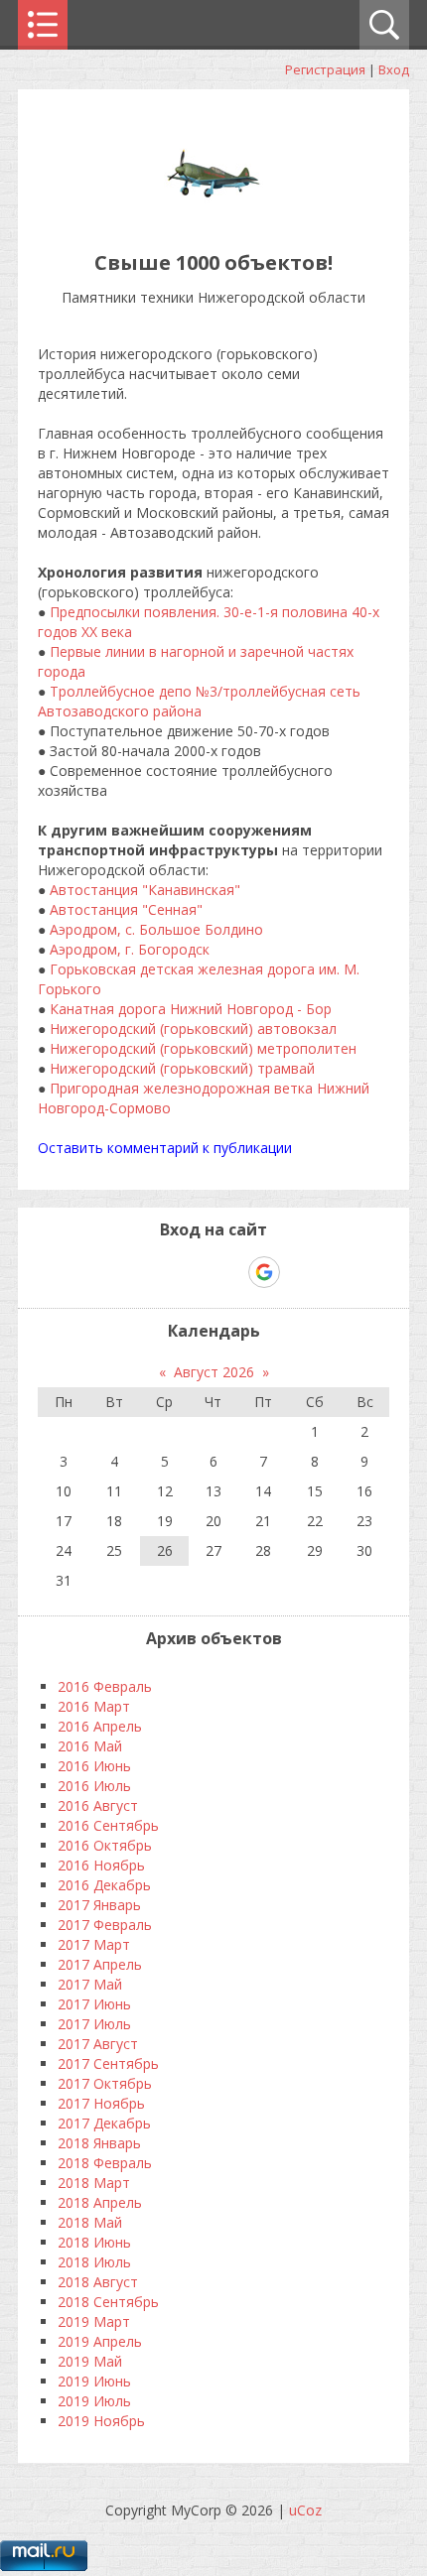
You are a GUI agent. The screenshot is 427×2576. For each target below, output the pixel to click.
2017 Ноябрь (101, 2103)
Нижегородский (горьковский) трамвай (182, 1068)
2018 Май (90, 2222)
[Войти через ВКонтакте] (162, 1272)
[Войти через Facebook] (196, 1272)
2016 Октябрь (105, 1845)
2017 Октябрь (105, 2083)
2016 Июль (94, 1786)
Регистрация (325, 69)
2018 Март (94, 2183)
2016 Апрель (100, 1726)
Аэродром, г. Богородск (130, 949)
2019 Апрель (100, 2341)
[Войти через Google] (264, 1272)
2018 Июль (94, 2262)
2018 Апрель (100, 2202)
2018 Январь (99, 2143)
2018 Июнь (94, 2242)
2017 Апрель (100, 1964)
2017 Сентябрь (108, 2063)
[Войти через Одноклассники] (299, 1272)
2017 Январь (99, 1905)
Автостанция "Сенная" (126, 909)
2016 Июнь (94, 1766)
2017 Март (94, 1944)
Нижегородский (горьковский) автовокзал (193, 1029)
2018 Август (98, 2282)
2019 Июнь (94, 2381)
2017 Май (90, 1984)
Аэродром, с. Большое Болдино (156, 929)
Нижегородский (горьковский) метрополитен (203, 1048)
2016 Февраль (105, 1686)
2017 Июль (94, 2024)
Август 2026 (214, 1372)
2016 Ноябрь (101, 1865)
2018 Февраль (105, 2163)
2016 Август (98, 1805)
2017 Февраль (105, 1925)
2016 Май (90, 1746)
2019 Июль (94, 2401)
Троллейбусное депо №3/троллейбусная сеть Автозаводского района (199, 701)
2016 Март (94, 1706)
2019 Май (90, 2361)
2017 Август (98, 2044)
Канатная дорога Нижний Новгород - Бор (191, 1009)
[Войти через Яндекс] (229, 1272)
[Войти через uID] (128, 1272)
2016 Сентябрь (108, 1825)
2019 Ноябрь (101, 2421)
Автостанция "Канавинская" (145, 890)
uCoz (305, 2510)
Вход (394, 69)
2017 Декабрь (104, 2123)
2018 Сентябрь (108, 2302)
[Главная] (213, 218)
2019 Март (94, 2321)
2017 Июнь (94, 2004)
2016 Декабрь (104, 1885)
